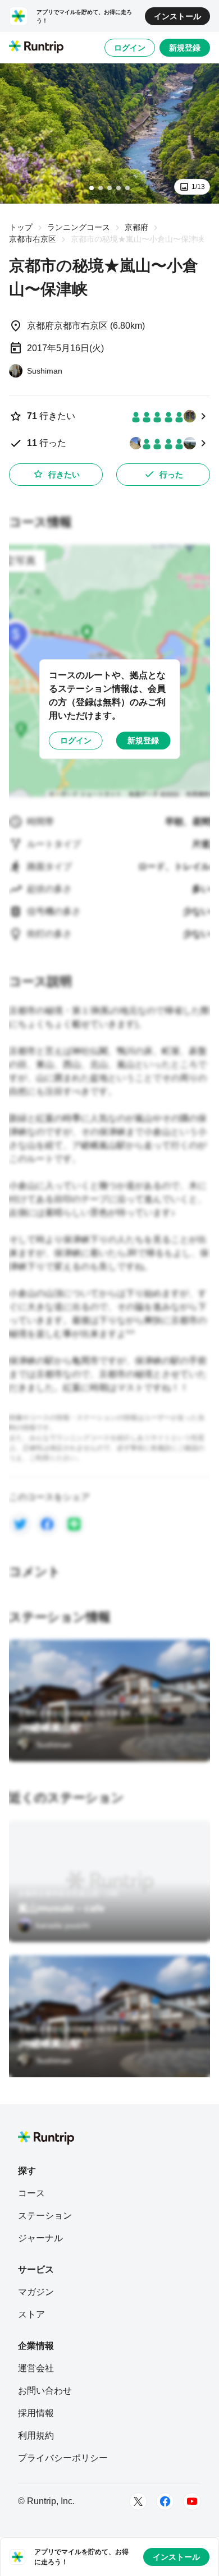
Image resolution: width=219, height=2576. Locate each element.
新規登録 (185, 48)
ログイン (130, 48)
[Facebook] (165, 2501)
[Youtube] (192, 2501)
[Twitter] (138, 2501)
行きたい (64, 475)
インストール (177, 16)
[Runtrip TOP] (36, 48)
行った (171, 475)
